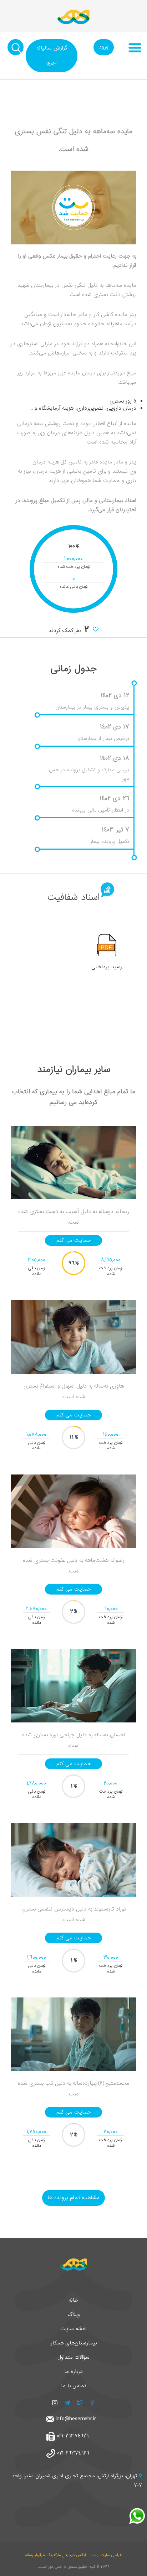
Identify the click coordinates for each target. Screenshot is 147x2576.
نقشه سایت (73, 2329)
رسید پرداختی (107, 967)
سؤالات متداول (73, 2357)
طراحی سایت (111, 2555)
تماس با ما (74, 2386)
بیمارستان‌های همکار (74, 2343)
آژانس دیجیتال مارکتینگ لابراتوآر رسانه (55, 2555)
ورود (104, 47)
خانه (73, 2300)
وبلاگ (74, 2315)
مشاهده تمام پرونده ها (73, 2198)
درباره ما (73, 2372)
